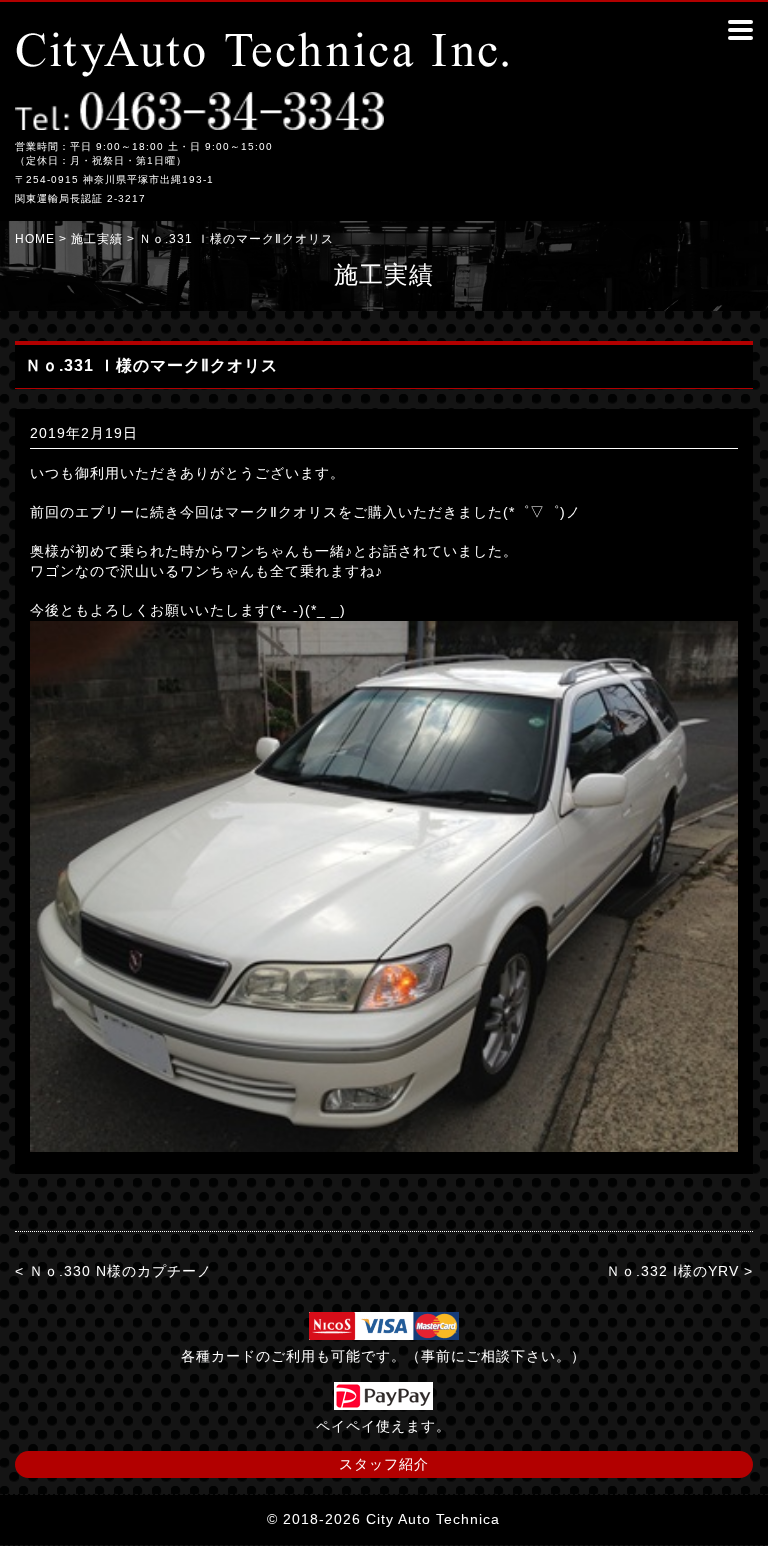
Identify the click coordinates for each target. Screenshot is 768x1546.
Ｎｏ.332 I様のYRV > (679, 1271)
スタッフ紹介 (384, 1464)
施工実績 (97, 239)
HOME (35, 239)
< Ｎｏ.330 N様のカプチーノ (113, 1271)
